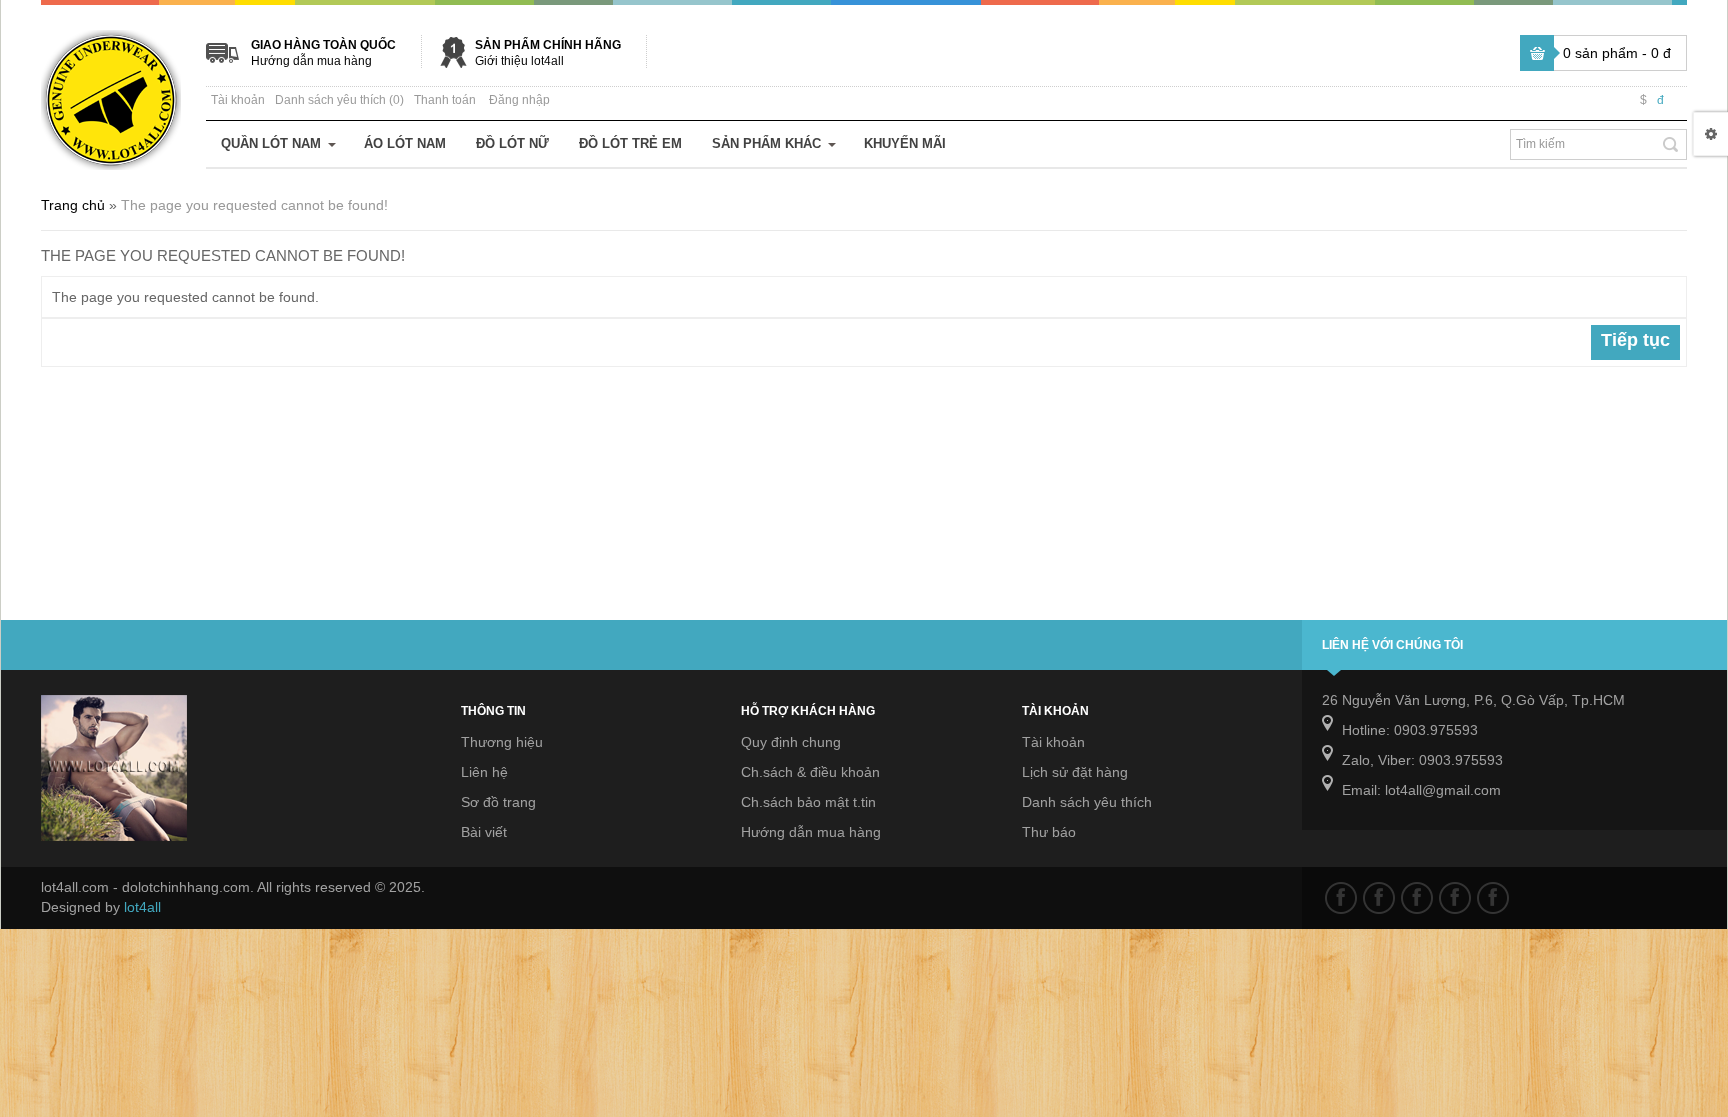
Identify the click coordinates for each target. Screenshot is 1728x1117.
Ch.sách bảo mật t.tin (808, 802)
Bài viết (484, 832)
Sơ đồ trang (498, 802)
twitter (1379, 898)
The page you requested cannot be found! (254, 205)
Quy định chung (791, 742)
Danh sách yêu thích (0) (339, 100)
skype (1493, 898)
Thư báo (1049, 832)
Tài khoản (238, 100)
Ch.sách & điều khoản (810, 772)
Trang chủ (73, 205)
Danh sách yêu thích (1087, 802)
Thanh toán (445, 100)
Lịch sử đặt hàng (1075, 772)
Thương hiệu (502, 742)
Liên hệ (484, 772)
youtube (1455, 898)
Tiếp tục (1635, 340)
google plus (1417, 898)
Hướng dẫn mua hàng (311, 61)
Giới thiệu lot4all (519, 61)
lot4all (142, 907)
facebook (1341, 898)
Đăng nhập (519, 100)
